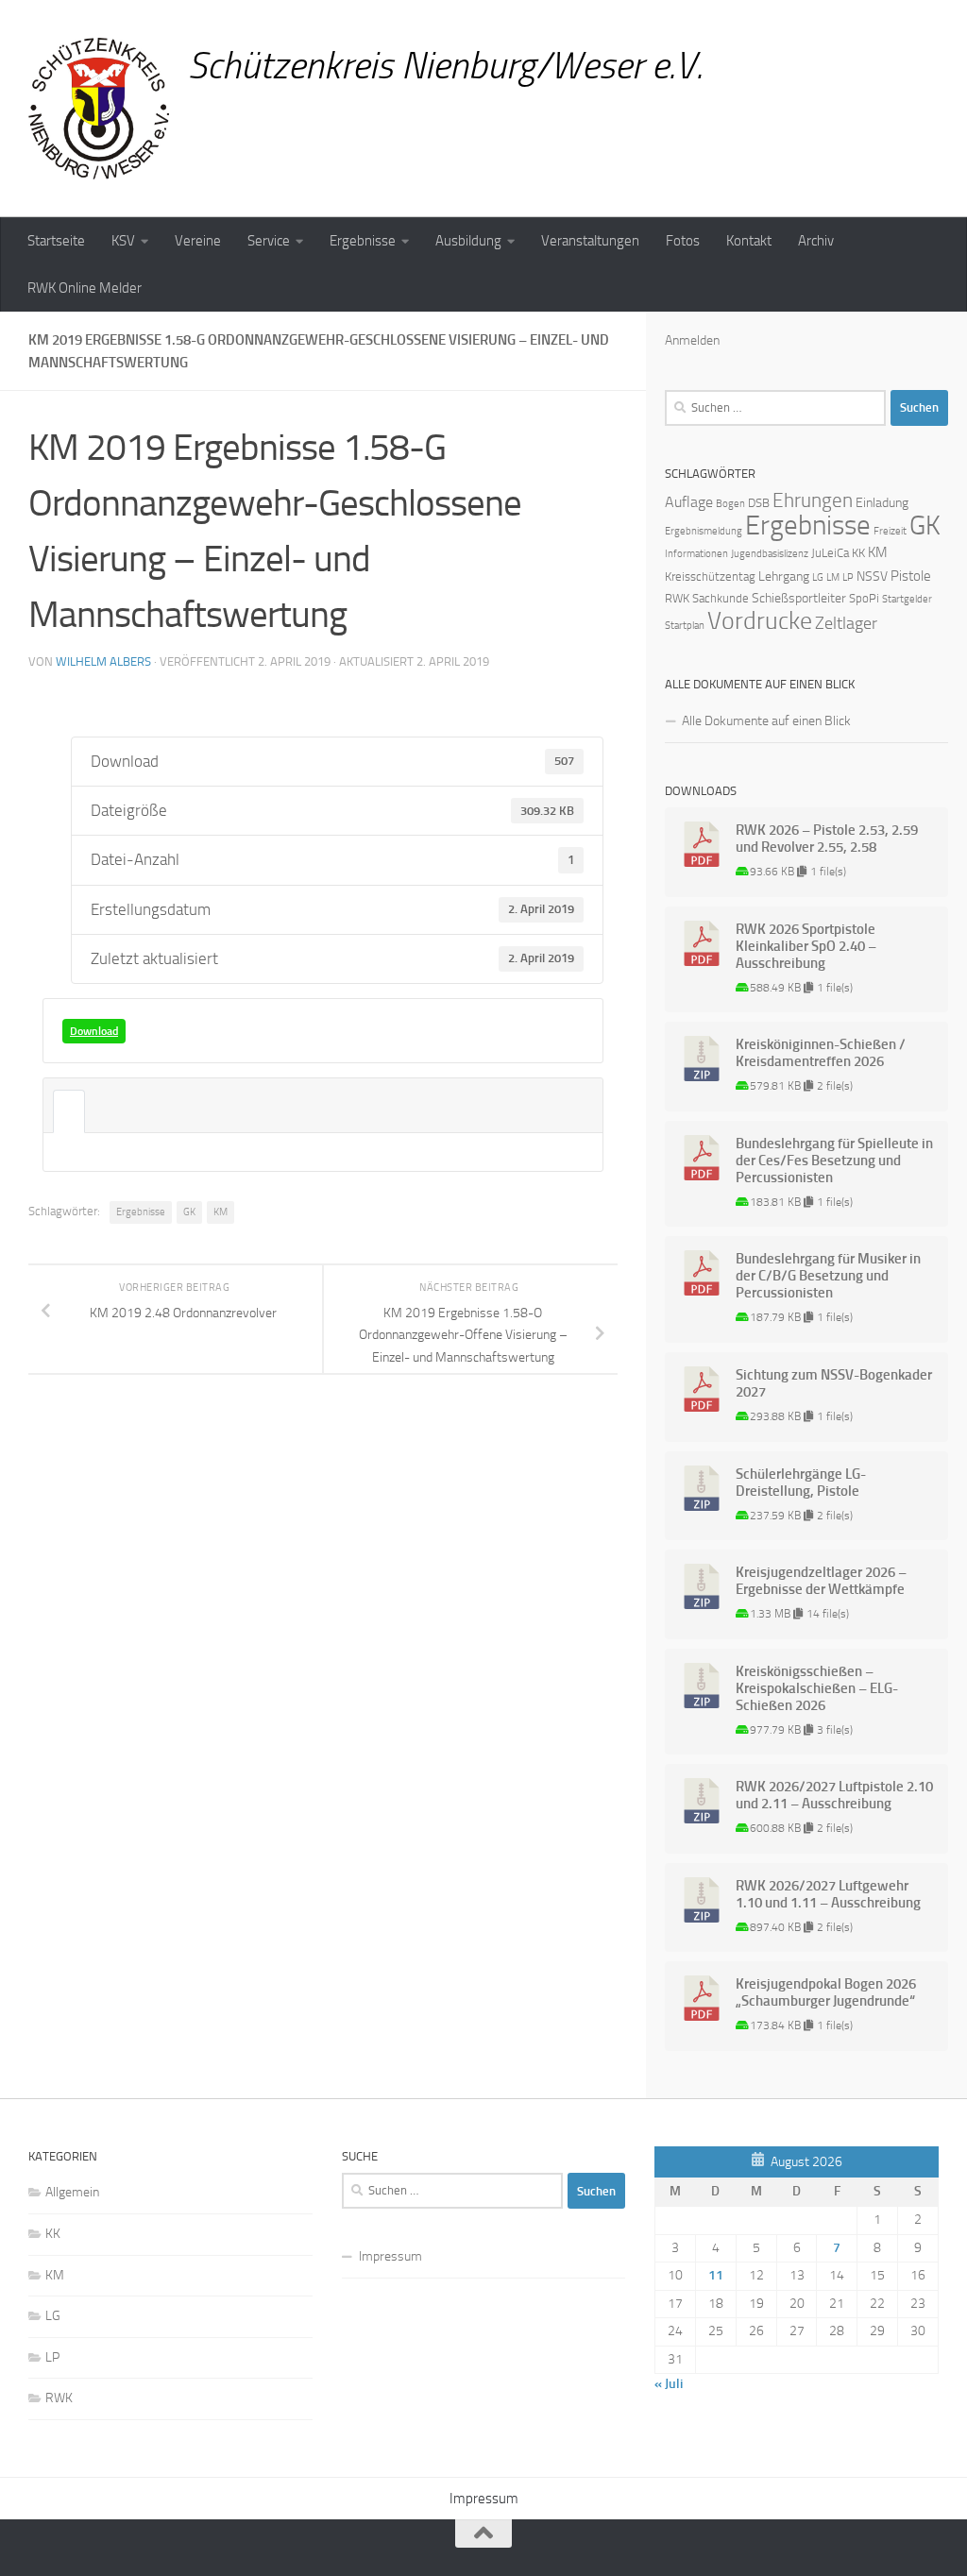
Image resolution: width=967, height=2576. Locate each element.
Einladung (882, 503)
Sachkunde (721, 598)
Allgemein (72, 2192)
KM (221, 1212)
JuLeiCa (830, 553)
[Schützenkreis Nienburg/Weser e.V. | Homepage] (99, 109)
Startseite (56, 241)
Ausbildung (468, 241)
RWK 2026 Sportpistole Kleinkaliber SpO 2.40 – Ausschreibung (806, 946)
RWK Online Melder (85, 288)
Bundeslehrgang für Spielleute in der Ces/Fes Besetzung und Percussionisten (834, 1161)
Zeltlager (846, 623)
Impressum (390, 2256)
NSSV (872, 576)
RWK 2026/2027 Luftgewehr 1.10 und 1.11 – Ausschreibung (828, 1894)
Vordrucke (760, 621)
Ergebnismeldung (704, 531)
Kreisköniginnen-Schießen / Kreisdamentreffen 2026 (821, 1053)
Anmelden (692, 340)
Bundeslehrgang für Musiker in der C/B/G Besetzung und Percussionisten (828, 1276)
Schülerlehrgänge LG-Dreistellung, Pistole (801, 1483)
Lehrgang (784, 576)
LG (818, 577)
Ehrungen (813, 500)
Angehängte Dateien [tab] (101, 1111)
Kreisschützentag (710, 576)
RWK (677, 598)
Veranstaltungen (590, 241)
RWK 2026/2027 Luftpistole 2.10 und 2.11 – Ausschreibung (834, 1795)
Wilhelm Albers (103, 661)
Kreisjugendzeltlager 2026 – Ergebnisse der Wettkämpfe (821, 1581)
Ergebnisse (363, 241)
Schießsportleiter (799, 598)
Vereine (198, 241)
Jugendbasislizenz (770, 554)
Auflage (689, 502)
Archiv (816, 241)
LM (833, 577)
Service (269, 241)
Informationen (696, 554)
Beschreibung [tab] (69, 1111)
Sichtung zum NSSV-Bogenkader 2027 (834, 1383)
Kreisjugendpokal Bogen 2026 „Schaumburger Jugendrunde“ (826, 1992)
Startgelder (907, 599)
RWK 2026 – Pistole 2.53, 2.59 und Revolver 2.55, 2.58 (827, 839)
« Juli (669, 2384)
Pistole (911, 576)
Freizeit (890, 531)
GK (189, 1212)
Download (94, 1031)
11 (716, 2275)
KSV (123, 241)
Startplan (685, 626)
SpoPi (864, 598)
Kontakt (749, 241)
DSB (759, 503)
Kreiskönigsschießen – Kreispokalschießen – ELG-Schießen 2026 (817, 1688)
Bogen (730, 504)
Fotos (683, 241)
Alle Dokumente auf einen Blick (766, 721)
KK (858, 553)
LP (848, 577)
